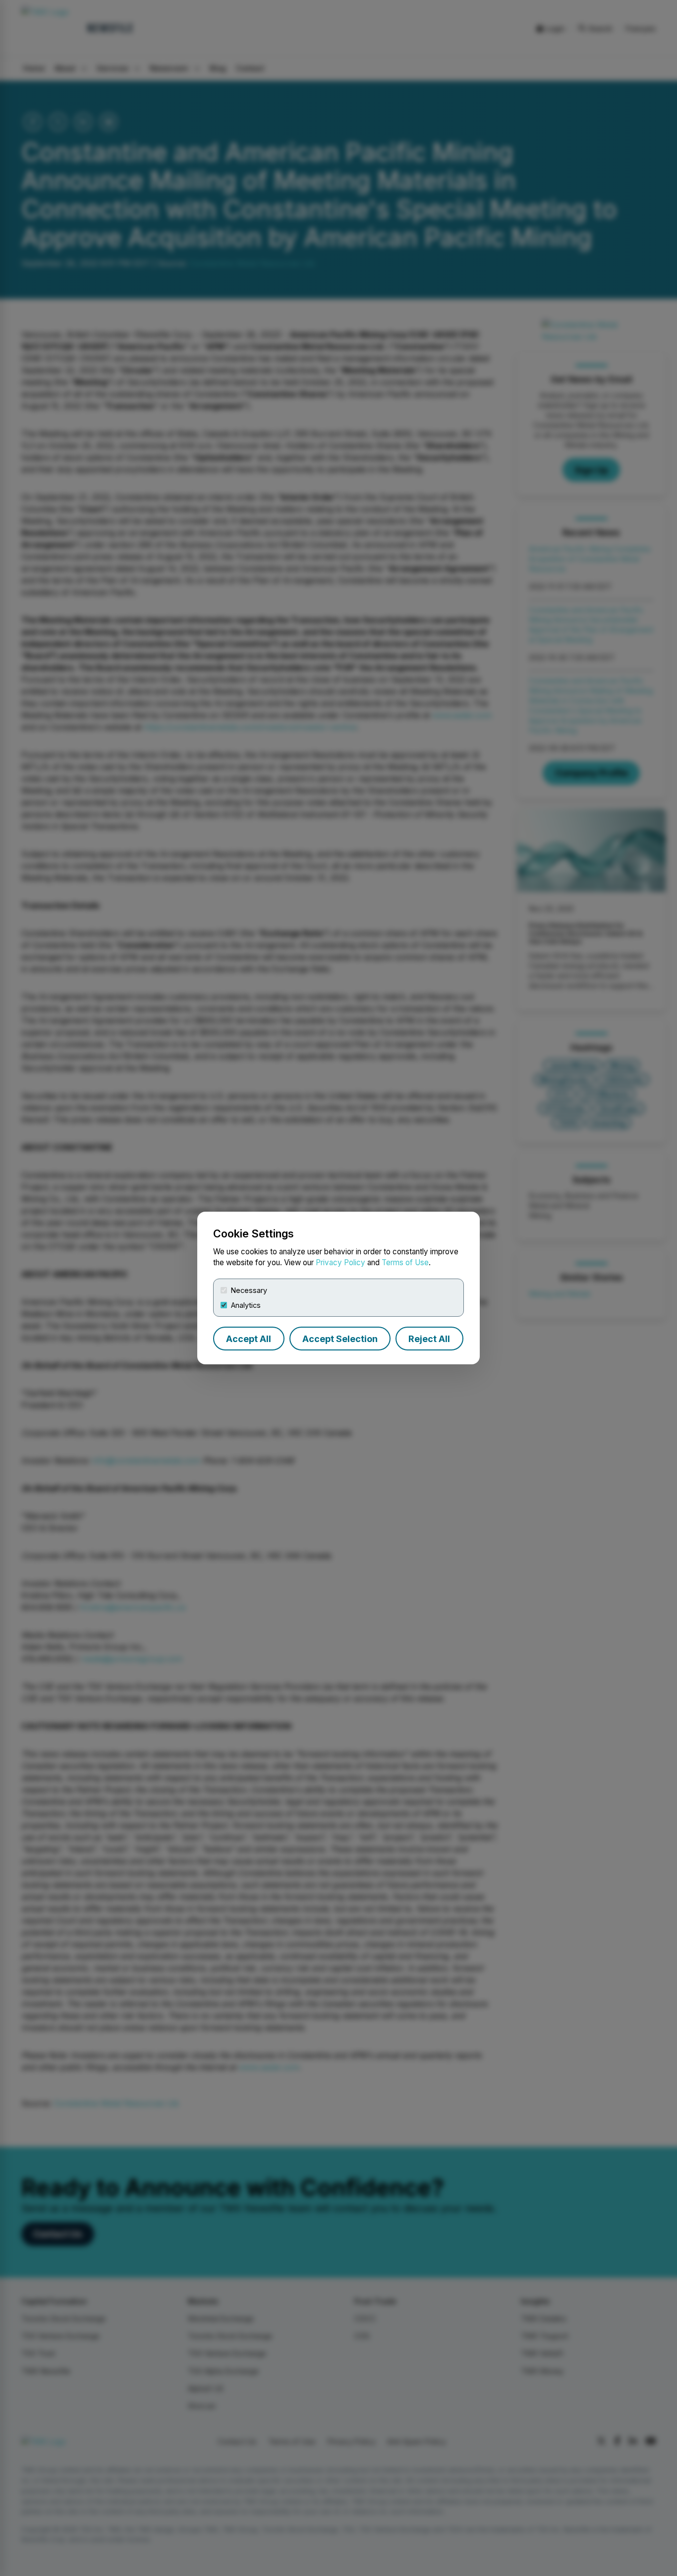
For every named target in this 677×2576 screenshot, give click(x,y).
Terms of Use (405, 1262)
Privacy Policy (340, 1262)
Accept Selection (340, 1339)
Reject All (429, 1339)
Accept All (249, 1339)
